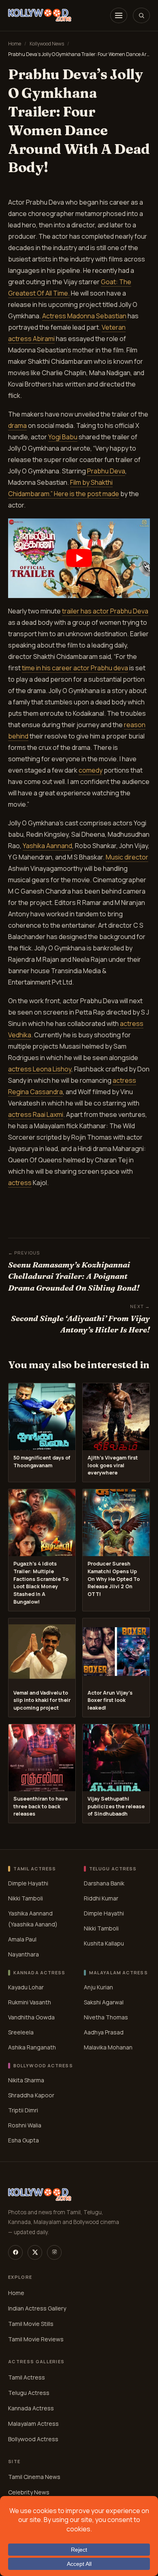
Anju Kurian (98, 1987)
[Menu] (119, 15)
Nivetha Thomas (106, 2017)
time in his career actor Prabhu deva (75, 668)
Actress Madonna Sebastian (84, 316)
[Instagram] (54, 2252)
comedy (91, 770)
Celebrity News (29, 2492)
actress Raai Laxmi (36, 1114)
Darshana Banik (104, 1883)
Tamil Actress (27, 2377)
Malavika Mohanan (108, 2047)
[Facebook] (15, 2252)
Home (15, 44)
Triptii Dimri (23, 2110)
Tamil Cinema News (34, 2477)
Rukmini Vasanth (30, 2002)
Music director (127, 857)
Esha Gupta (23, 2140)
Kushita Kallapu (104, 1943)
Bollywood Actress (33, 2439)
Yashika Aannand (47, 846)
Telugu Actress (29, 2392)
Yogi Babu (63, 437)
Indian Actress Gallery (37, 2308)
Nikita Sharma (26, 2080)
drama (17, 425)
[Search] (141, 15)
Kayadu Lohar (26, 1987)
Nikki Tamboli (26, 1898)
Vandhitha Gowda (31, 2017)
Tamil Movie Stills (31, 2324)
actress (20, 1183)
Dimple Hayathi (28, 1883)
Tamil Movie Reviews (36, 2339)
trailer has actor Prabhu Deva (105, 611)
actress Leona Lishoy (40, 1069)
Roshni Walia (25, 2125)
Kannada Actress (31, 2408)
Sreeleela (21, 2032)
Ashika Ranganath (32, 2047)
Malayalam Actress (33, 2423)
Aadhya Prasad (104, 2032)
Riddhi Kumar (101, 1898)
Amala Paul (22, 1939)
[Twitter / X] (35, 2252)
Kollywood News (47, 44)
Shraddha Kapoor (31, 2095)
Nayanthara (23, 1954)
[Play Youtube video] (79, 558)
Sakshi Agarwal (104, 2002)
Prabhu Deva (106, 471)
